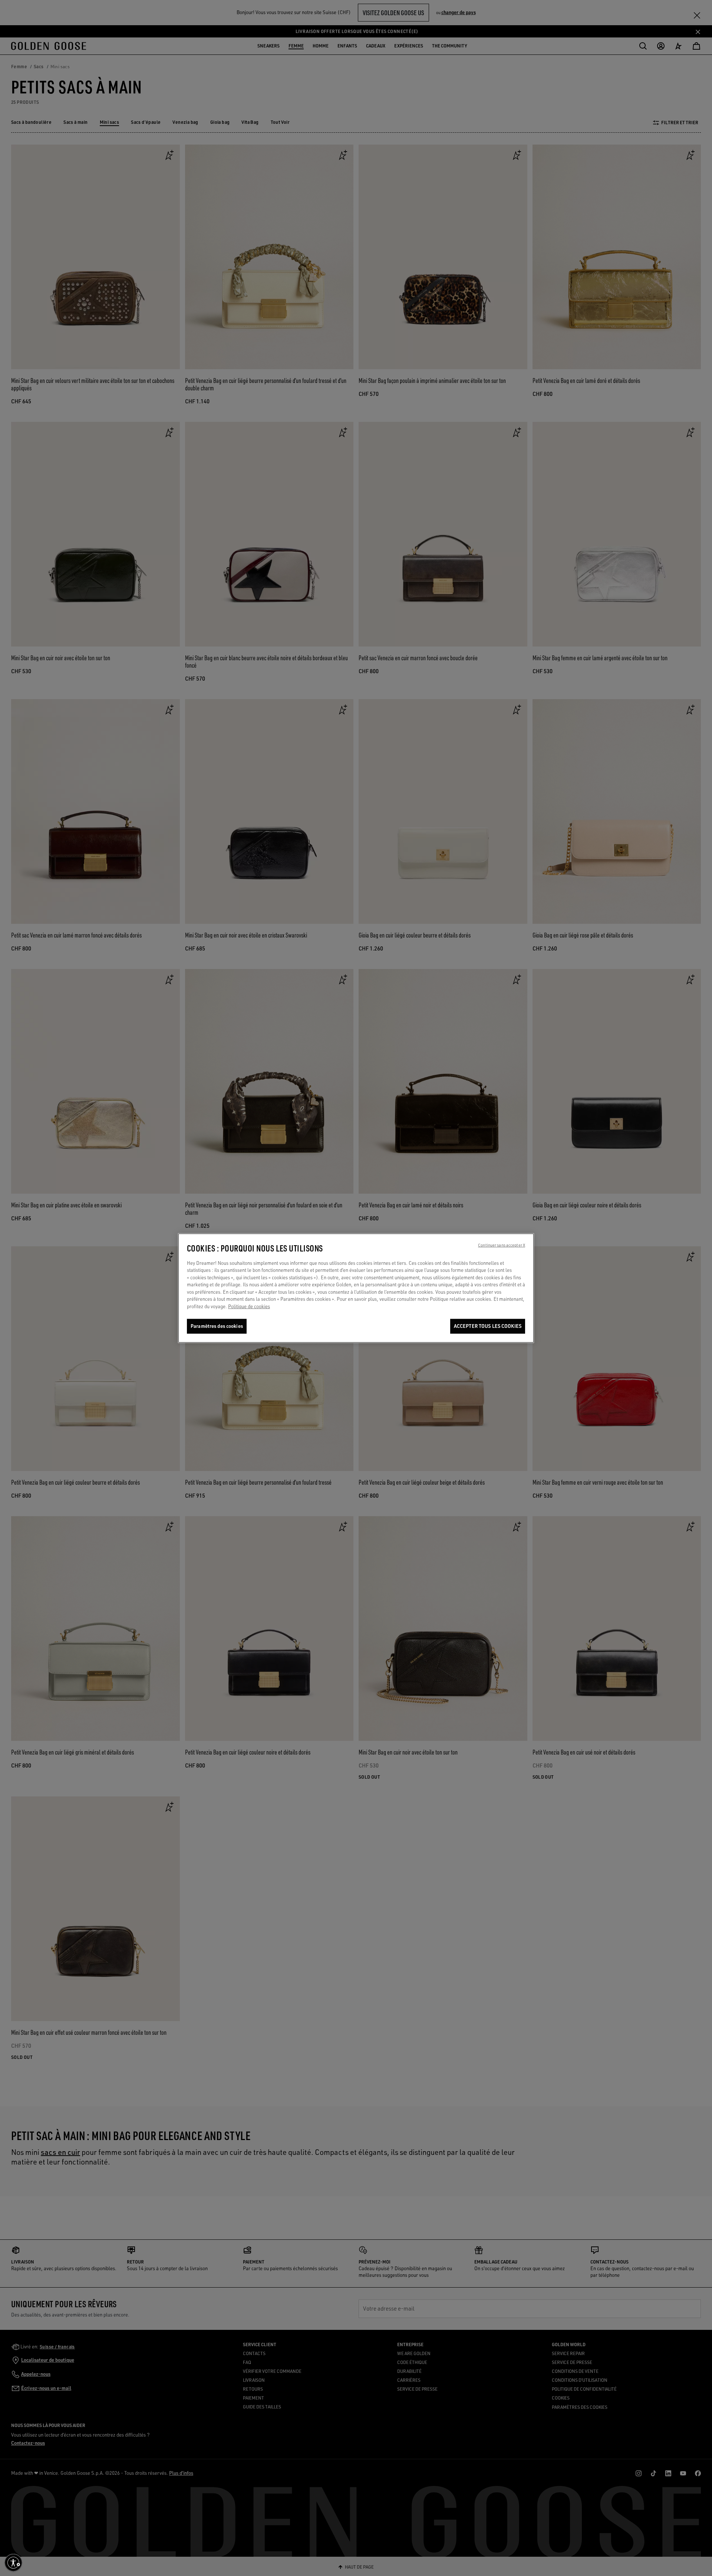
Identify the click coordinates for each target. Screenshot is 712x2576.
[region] (356, 1288)
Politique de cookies (249, 1306)
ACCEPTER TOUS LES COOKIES (488, 1326)
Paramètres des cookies (217, 1326)
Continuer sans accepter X (502, 1245)
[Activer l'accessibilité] (13, 2563)
